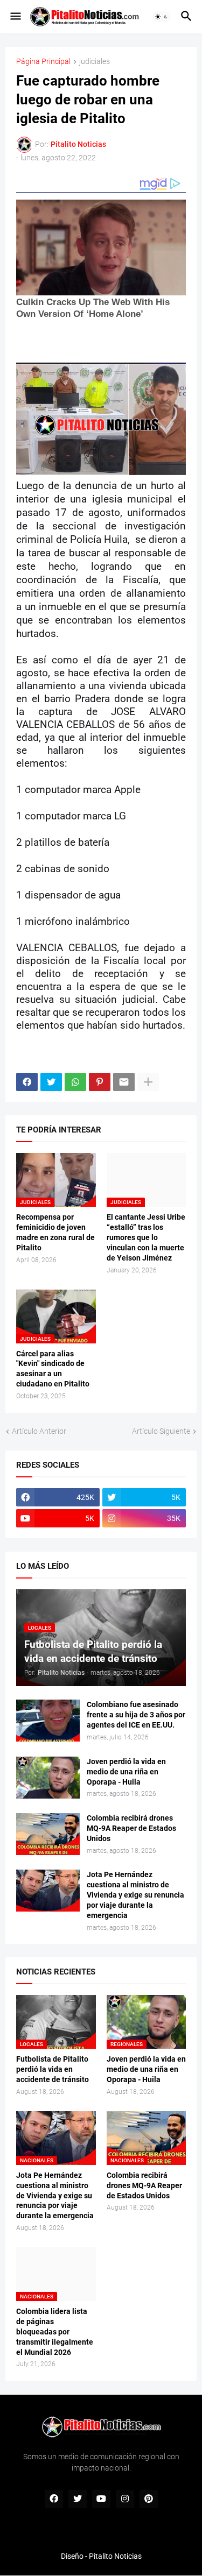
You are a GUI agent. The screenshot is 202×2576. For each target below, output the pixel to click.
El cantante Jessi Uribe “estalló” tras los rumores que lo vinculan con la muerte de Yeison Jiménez (146, 1237)
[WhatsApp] (75, 1082)
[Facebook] (27, 1082)
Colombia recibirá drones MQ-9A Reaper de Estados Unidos (131, 1828)
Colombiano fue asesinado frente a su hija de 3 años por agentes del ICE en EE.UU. (136, 1715)
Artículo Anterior (39, 1431)
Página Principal (43, 62)
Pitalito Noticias (115, 2556)
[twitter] (78, 2499)
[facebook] (54, 2499)
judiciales (95, 62)
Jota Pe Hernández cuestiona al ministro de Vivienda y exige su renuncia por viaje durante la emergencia (135, 1895)
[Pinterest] (100, 1082)
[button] (15, 17)
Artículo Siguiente (161, 1431)
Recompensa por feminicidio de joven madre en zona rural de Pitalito (55, 1232)
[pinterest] (149, 2499)
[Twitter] (51, 1082)
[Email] (124, 1082)
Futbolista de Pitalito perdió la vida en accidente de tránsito (53, 2069)
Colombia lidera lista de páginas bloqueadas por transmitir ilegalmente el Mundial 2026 (55, 2332)
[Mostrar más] (148, 1082)
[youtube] (101, 2499)
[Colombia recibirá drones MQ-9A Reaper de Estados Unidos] (48, 1834)
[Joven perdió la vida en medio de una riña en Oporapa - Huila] (48, 1778)
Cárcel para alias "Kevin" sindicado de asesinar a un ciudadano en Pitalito (53, 1369)
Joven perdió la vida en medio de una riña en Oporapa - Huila (126, 1772)
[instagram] (125, 2499)
